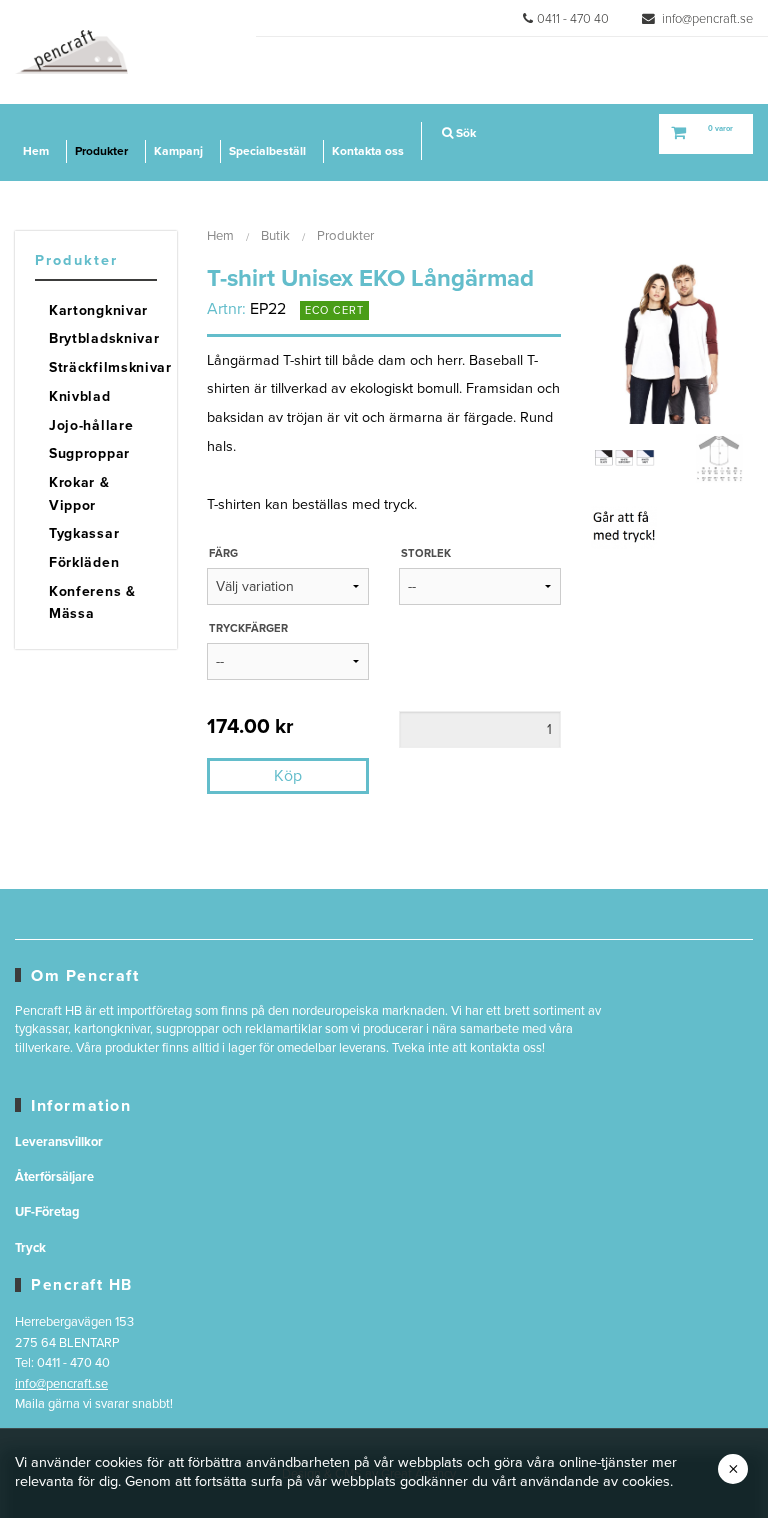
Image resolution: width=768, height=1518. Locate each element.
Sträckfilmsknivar (103, 367)
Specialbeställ (267, 151)
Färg (223, 553)
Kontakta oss (368, 151)
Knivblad (80, 396)
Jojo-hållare (91, 425)
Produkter (101, 151)
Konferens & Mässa (92, 602)
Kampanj (178, 151)
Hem (36, 151)
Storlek (426, 553)
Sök (464, 133)
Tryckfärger (248, 628)
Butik (275, 236)
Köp (288, 776)
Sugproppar (89, 453)
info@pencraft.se (706, 19)
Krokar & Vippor (79, 493)
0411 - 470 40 (573, 19)
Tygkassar (84, 533)
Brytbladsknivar (103, 338)
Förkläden (84, 562)
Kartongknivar (98, 310)
